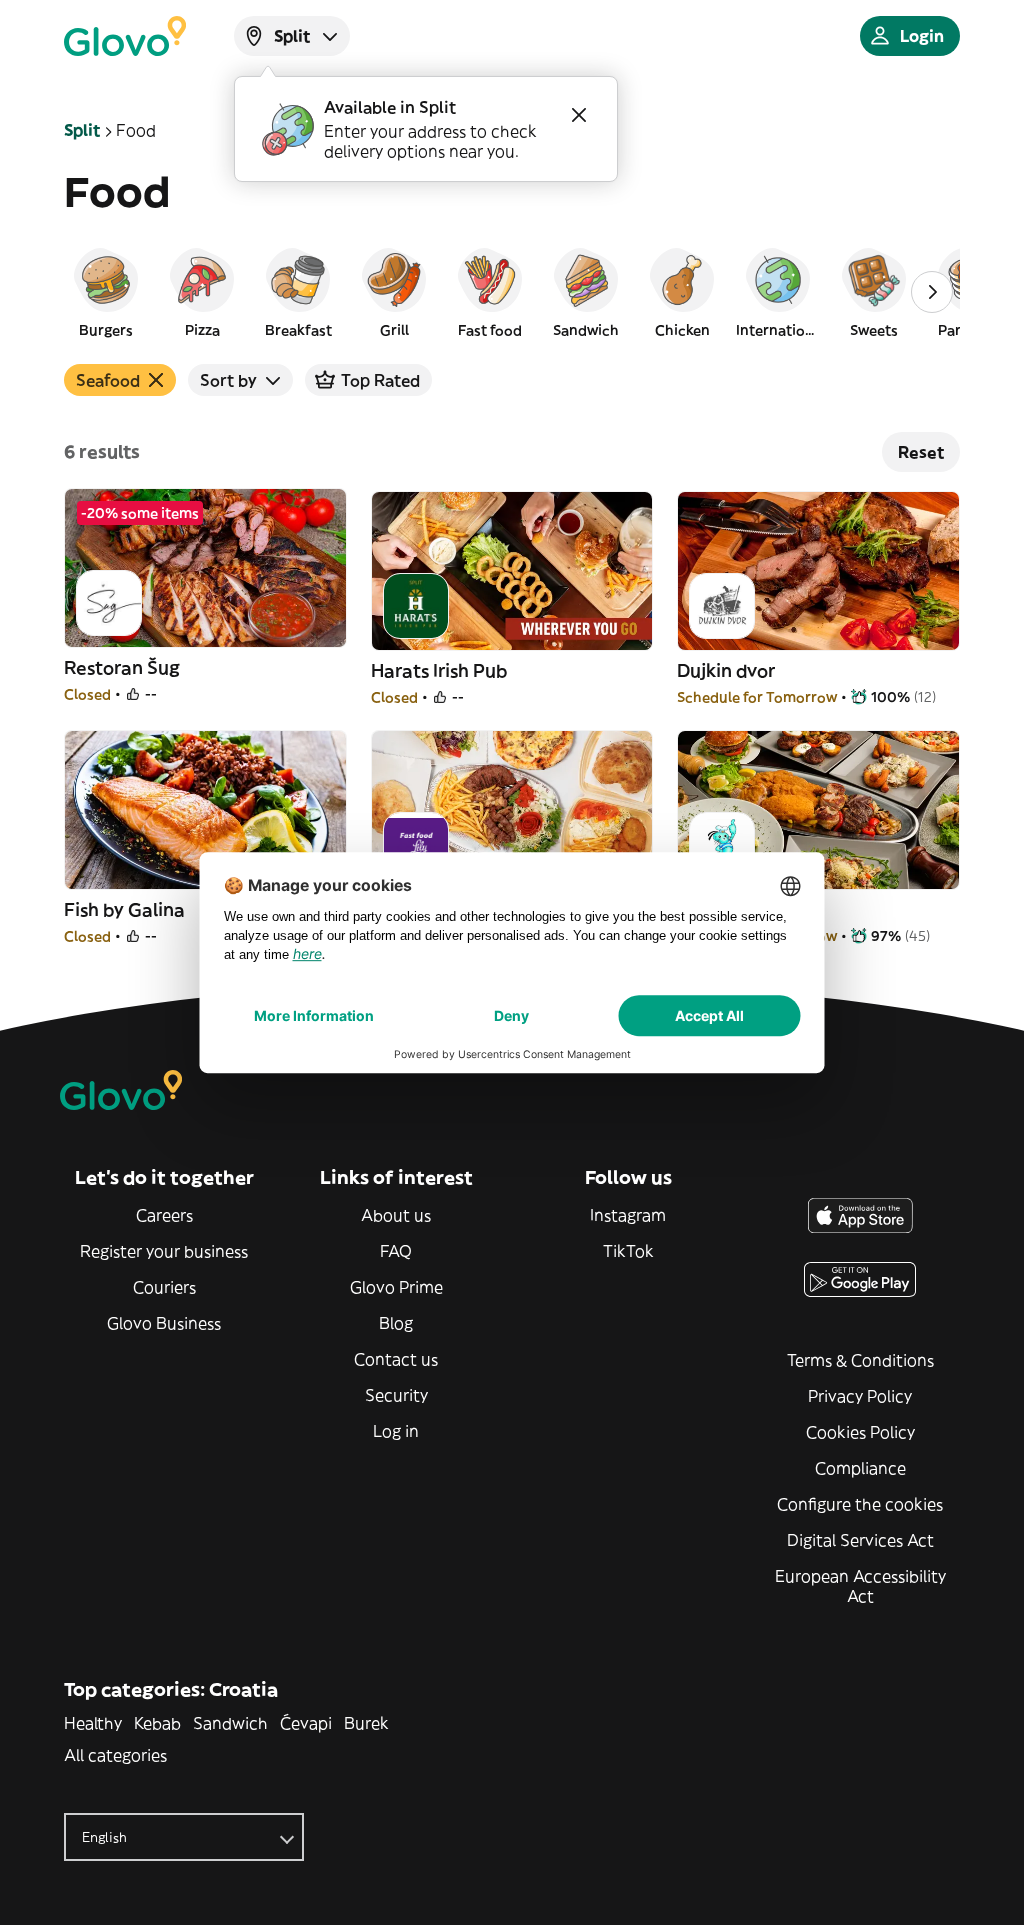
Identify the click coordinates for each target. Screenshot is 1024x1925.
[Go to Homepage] (125, 36)
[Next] (932, 292)
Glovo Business (164, 1323)
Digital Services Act (860, 1540)
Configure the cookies (860, 1504)
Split (82, 130)
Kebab (157, 1723)
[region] (512, 292)
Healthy (93, 1723)
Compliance (860, 1468)
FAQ (396, 1251)
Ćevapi (306, 1723)
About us (396, 1215)
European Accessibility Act (860, 1586)
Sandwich (230, 1723)
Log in (396, 1431)
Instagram (628, 1215)
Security (396, 1395)
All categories (115, 1755)
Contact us (396, 1359)
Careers (164, 1215)
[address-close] (579, 115)
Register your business (164, 1251)
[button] (106, 292)
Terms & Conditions (860, 1360)
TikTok (628, 1251)
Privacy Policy (860, 1396)
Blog (396, 1323)
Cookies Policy (860, 1432)
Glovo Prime (396, 1287)
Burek (366, 1723)
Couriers (164, 1287)
